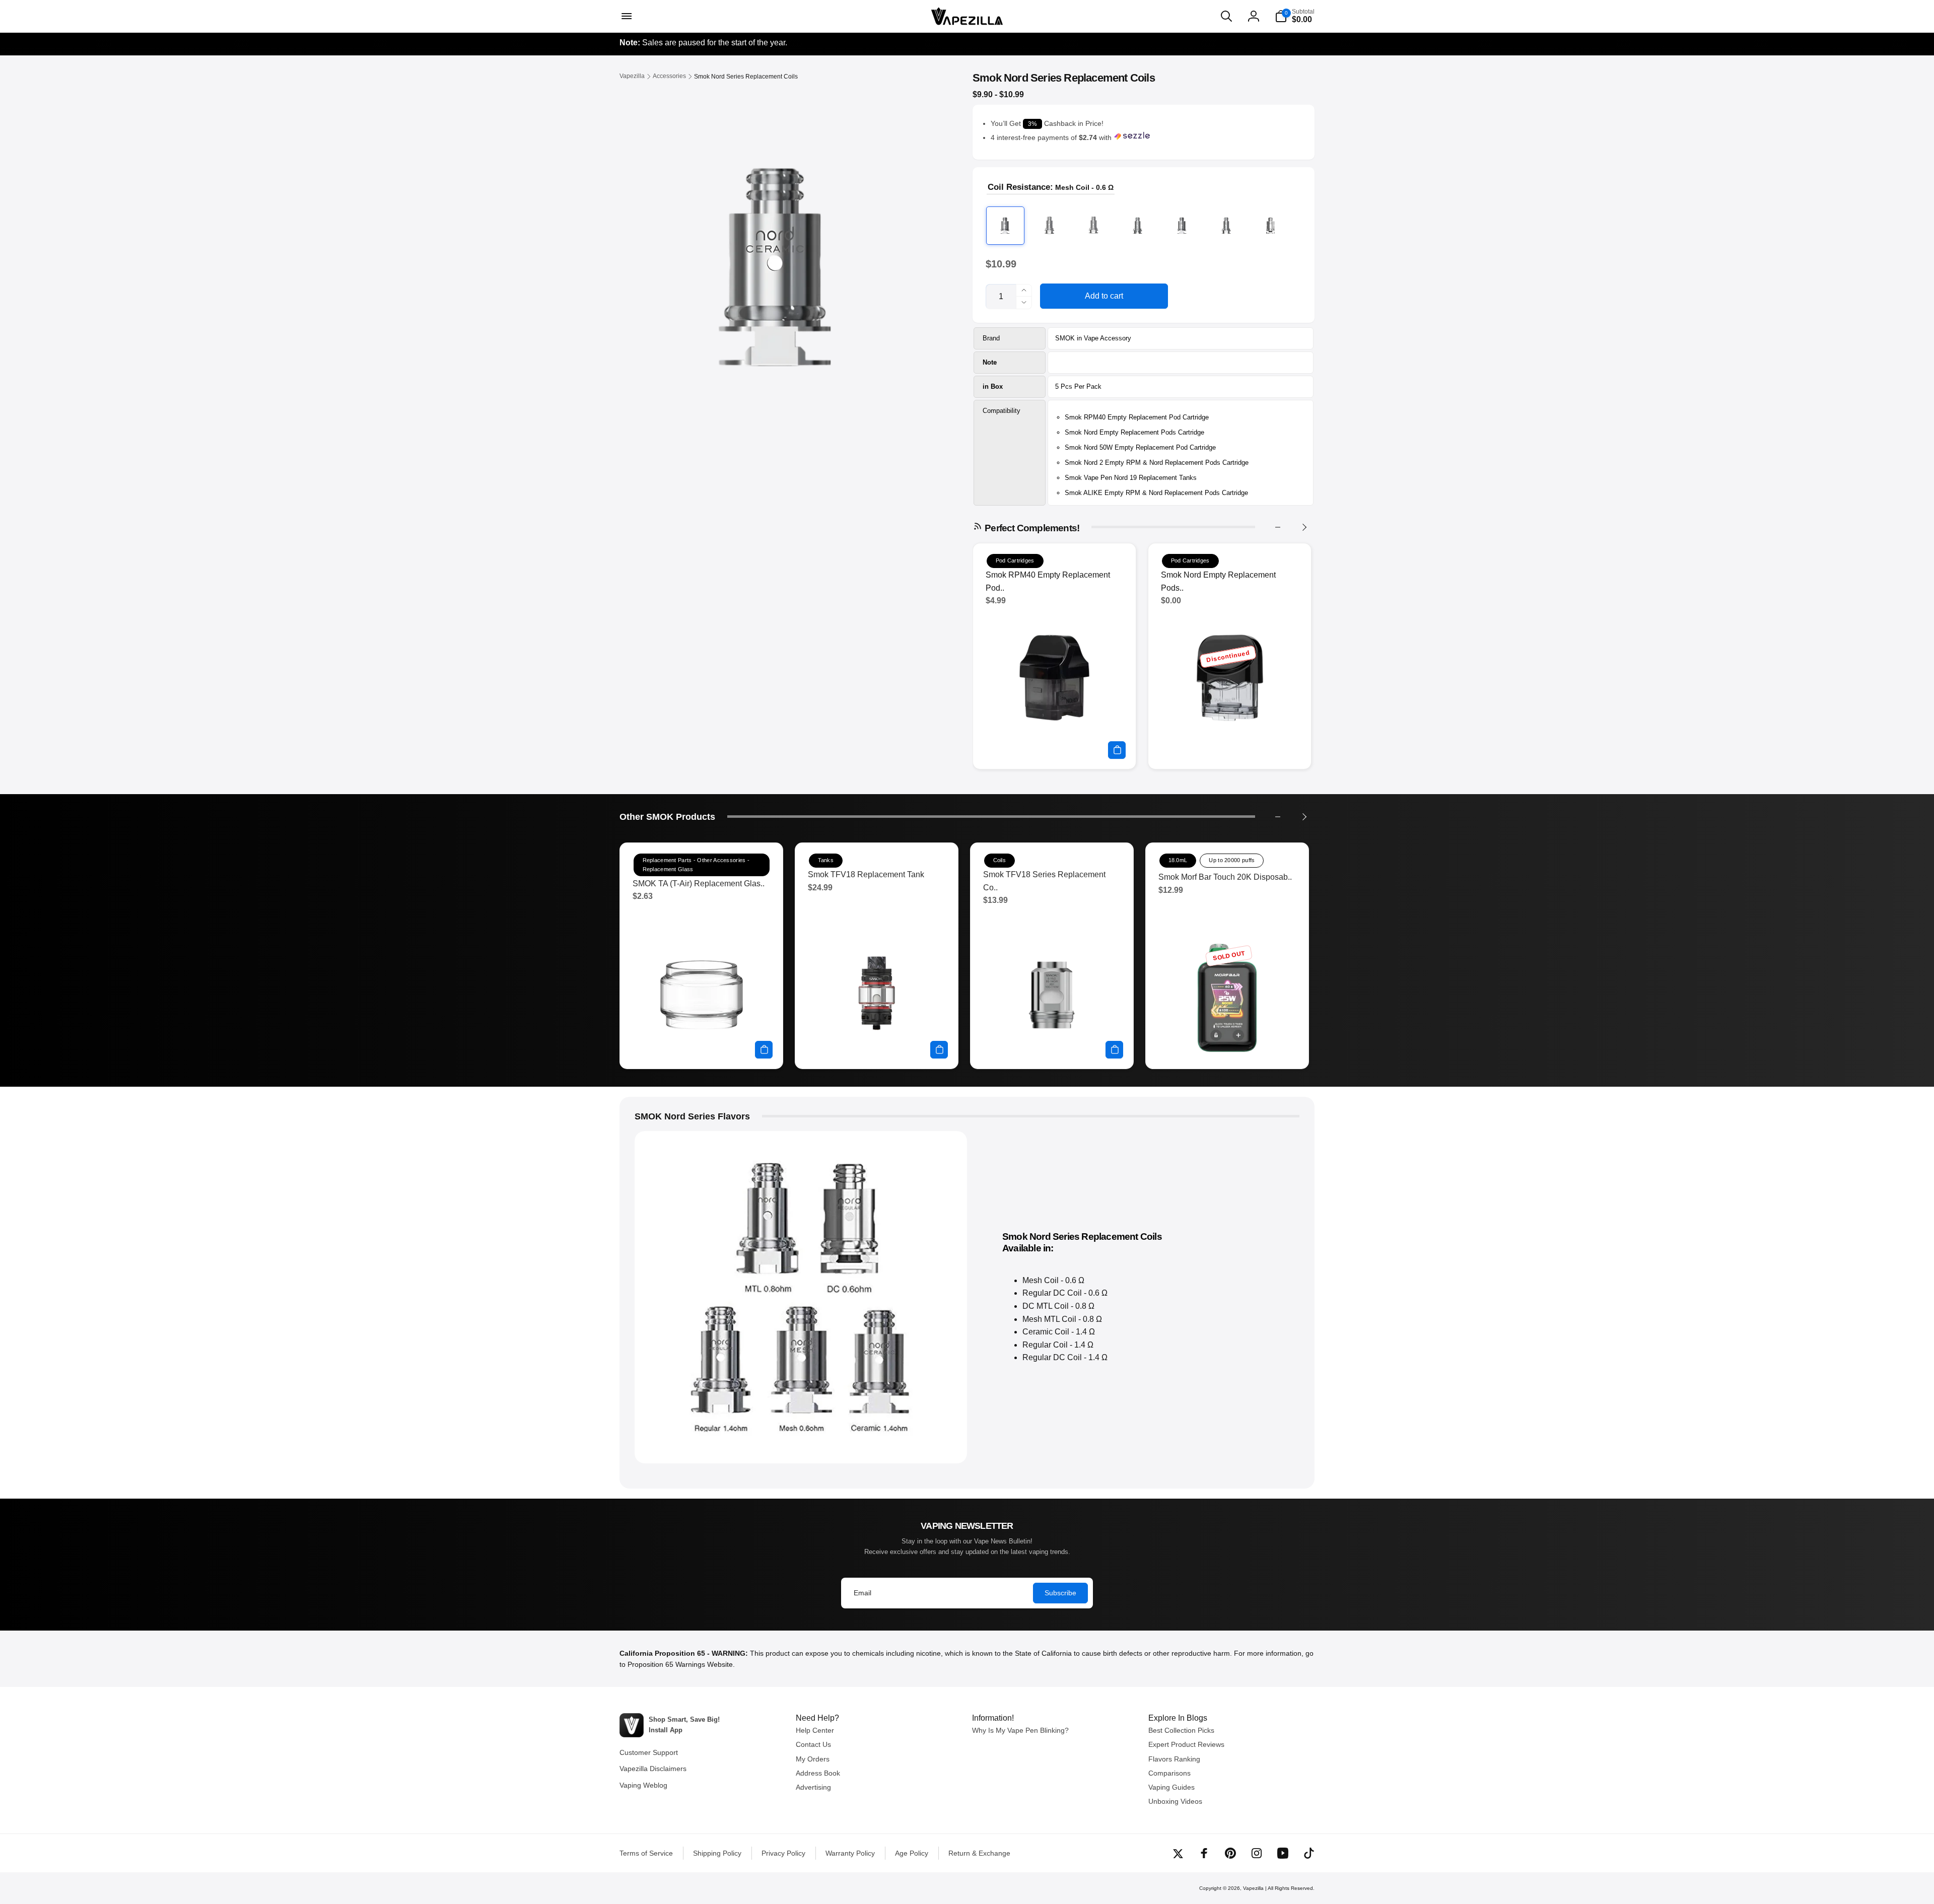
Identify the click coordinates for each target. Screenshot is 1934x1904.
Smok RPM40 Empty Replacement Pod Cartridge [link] (1137, 417)
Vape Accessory (1108, 338)
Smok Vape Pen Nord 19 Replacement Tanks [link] (1131, 478)
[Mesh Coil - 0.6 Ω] (1005, 226)
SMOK (1065, 338)
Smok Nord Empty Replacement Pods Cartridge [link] (1134, 432)
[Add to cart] (1117, 750)
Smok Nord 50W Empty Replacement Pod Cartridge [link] (1140, 447)
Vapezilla (1253, 1888)
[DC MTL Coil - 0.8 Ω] (1094, 226)
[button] (626, 16)
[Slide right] (1304, 527)
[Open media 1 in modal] (776, 267)
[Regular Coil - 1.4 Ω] (1226, 226)
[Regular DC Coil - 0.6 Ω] (1050, 226)
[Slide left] (1278, 527)
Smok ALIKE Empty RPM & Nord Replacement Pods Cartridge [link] (1156, 493)
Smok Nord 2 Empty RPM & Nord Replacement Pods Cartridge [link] (1157, 463)
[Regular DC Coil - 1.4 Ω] (1271, 226)
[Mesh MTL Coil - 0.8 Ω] (1138, 226)
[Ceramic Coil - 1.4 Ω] (1182, 226)
